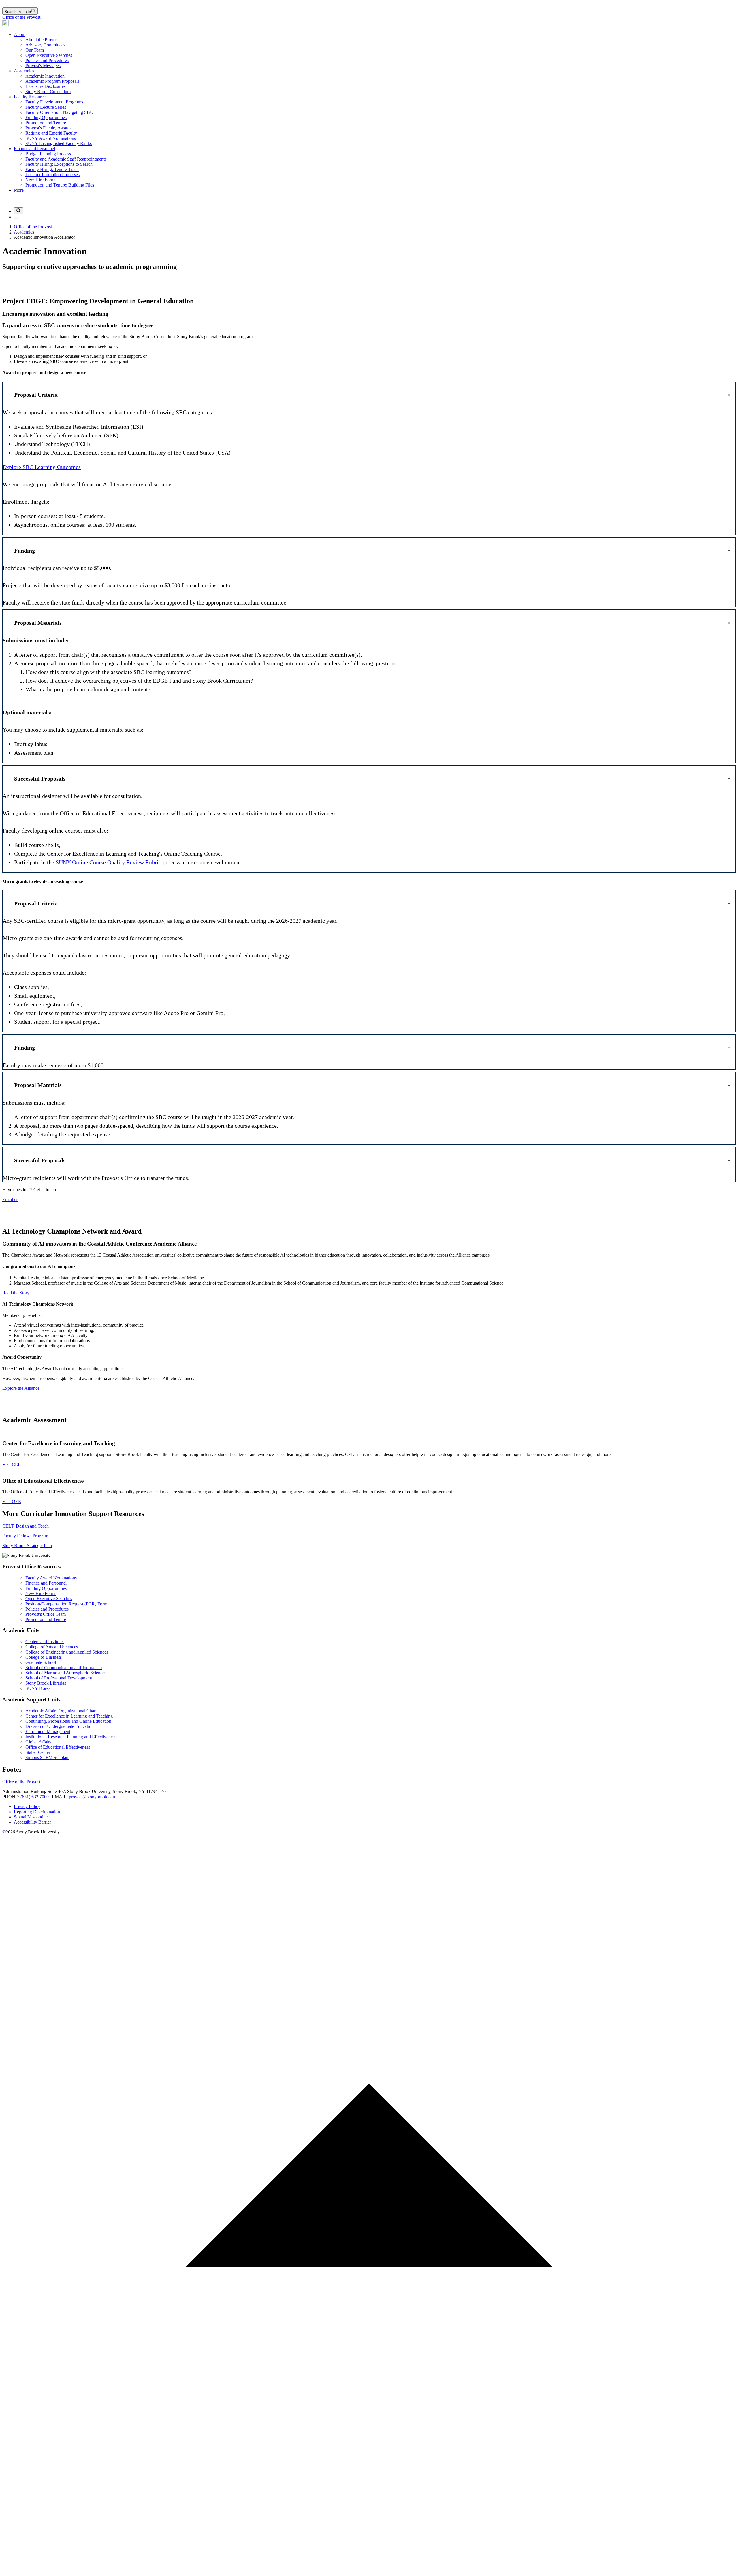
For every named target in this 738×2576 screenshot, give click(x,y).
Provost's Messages (43, 66)
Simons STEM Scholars (47, 1757)
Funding (25, 551)
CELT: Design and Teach (26, 1526)
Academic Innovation (45, 76)
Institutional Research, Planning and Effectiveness (71, 1737)
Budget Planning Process (48, 154)
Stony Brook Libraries (46, 1683)
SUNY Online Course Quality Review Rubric (108, 862)
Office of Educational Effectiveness (58, 1747)
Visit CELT (13, 1464)
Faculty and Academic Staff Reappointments (66, 159)
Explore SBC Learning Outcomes (42, 467)
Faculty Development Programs (54, 102)
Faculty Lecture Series (46, 107)
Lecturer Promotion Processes (52, 175)
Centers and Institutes (45, 1642)
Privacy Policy (27, 1806)
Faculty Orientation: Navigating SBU (59, 112)
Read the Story (16, 1293)
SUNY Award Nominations (51, 138)
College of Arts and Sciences (52, 1647)
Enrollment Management (48, 1732)
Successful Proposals (40, 779)
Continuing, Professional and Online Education (68, 1721)
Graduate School (41, 1662)
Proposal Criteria (36, 395)
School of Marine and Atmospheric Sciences (66, 1673)
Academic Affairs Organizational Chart (61, 1711)
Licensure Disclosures (45, 86)
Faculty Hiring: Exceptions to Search (59, 164)
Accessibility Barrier (32, 1822)
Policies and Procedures (47, 60)
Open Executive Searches (49, 55)
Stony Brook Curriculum (48, 92)
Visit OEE (12, 1501)
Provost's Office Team (46, 1614)
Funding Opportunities (46, 117)
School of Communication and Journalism (64, 1668)
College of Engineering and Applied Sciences (67, 1652)
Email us (10, 1199)
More (19, 190)
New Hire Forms (41, 180)
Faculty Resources (31, 97)
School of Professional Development (59, 1678)
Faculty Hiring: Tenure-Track (52, 169)
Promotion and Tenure (46, 123)
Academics (24, 71)
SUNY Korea (38, 1688)
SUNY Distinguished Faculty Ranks (59, 143)
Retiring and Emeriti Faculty (51, 133)
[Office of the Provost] (5, 25)
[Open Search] (18, 211)
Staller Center (38, 1752)
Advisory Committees (45, 45)
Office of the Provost (21, 17)
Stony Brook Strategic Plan (27, 1546)
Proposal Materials (38, 623)
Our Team (35, 50)
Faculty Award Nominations (51, 1578)
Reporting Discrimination (37, 1812)
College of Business (44, 1657)
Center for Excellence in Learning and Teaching (69, 1716)
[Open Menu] (16, 219)
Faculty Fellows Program (25, 1536)
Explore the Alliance (21, 1388)
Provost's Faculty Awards (48, 128)
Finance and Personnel (34, 149)
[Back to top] (369, 2571)
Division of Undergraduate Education (60, 1726)
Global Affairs (38, 1742)
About (20, 34)
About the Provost (42, 40)
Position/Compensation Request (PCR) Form (66, 1604)
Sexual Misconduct (31, 1817)
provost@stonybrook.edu (92, 1797)
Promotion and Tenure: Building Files (60, 185)
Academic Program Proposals (52, 81)
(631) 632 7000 (35, 1797)
